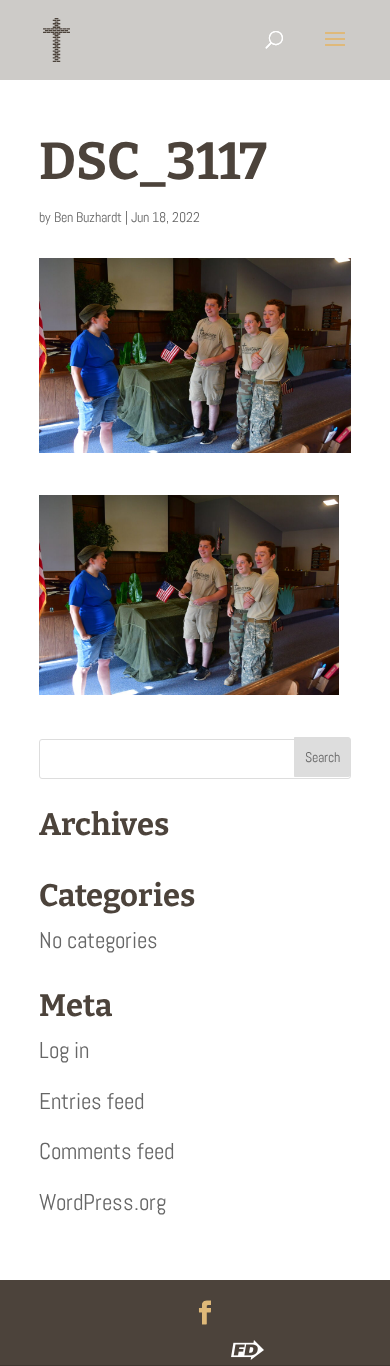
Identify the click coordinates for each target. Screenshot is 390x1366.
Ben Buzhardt (88, 217)
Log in (64, 1050)
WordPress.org (102, 1202)
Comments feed (106, 1151)
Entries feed (91, 1101)
